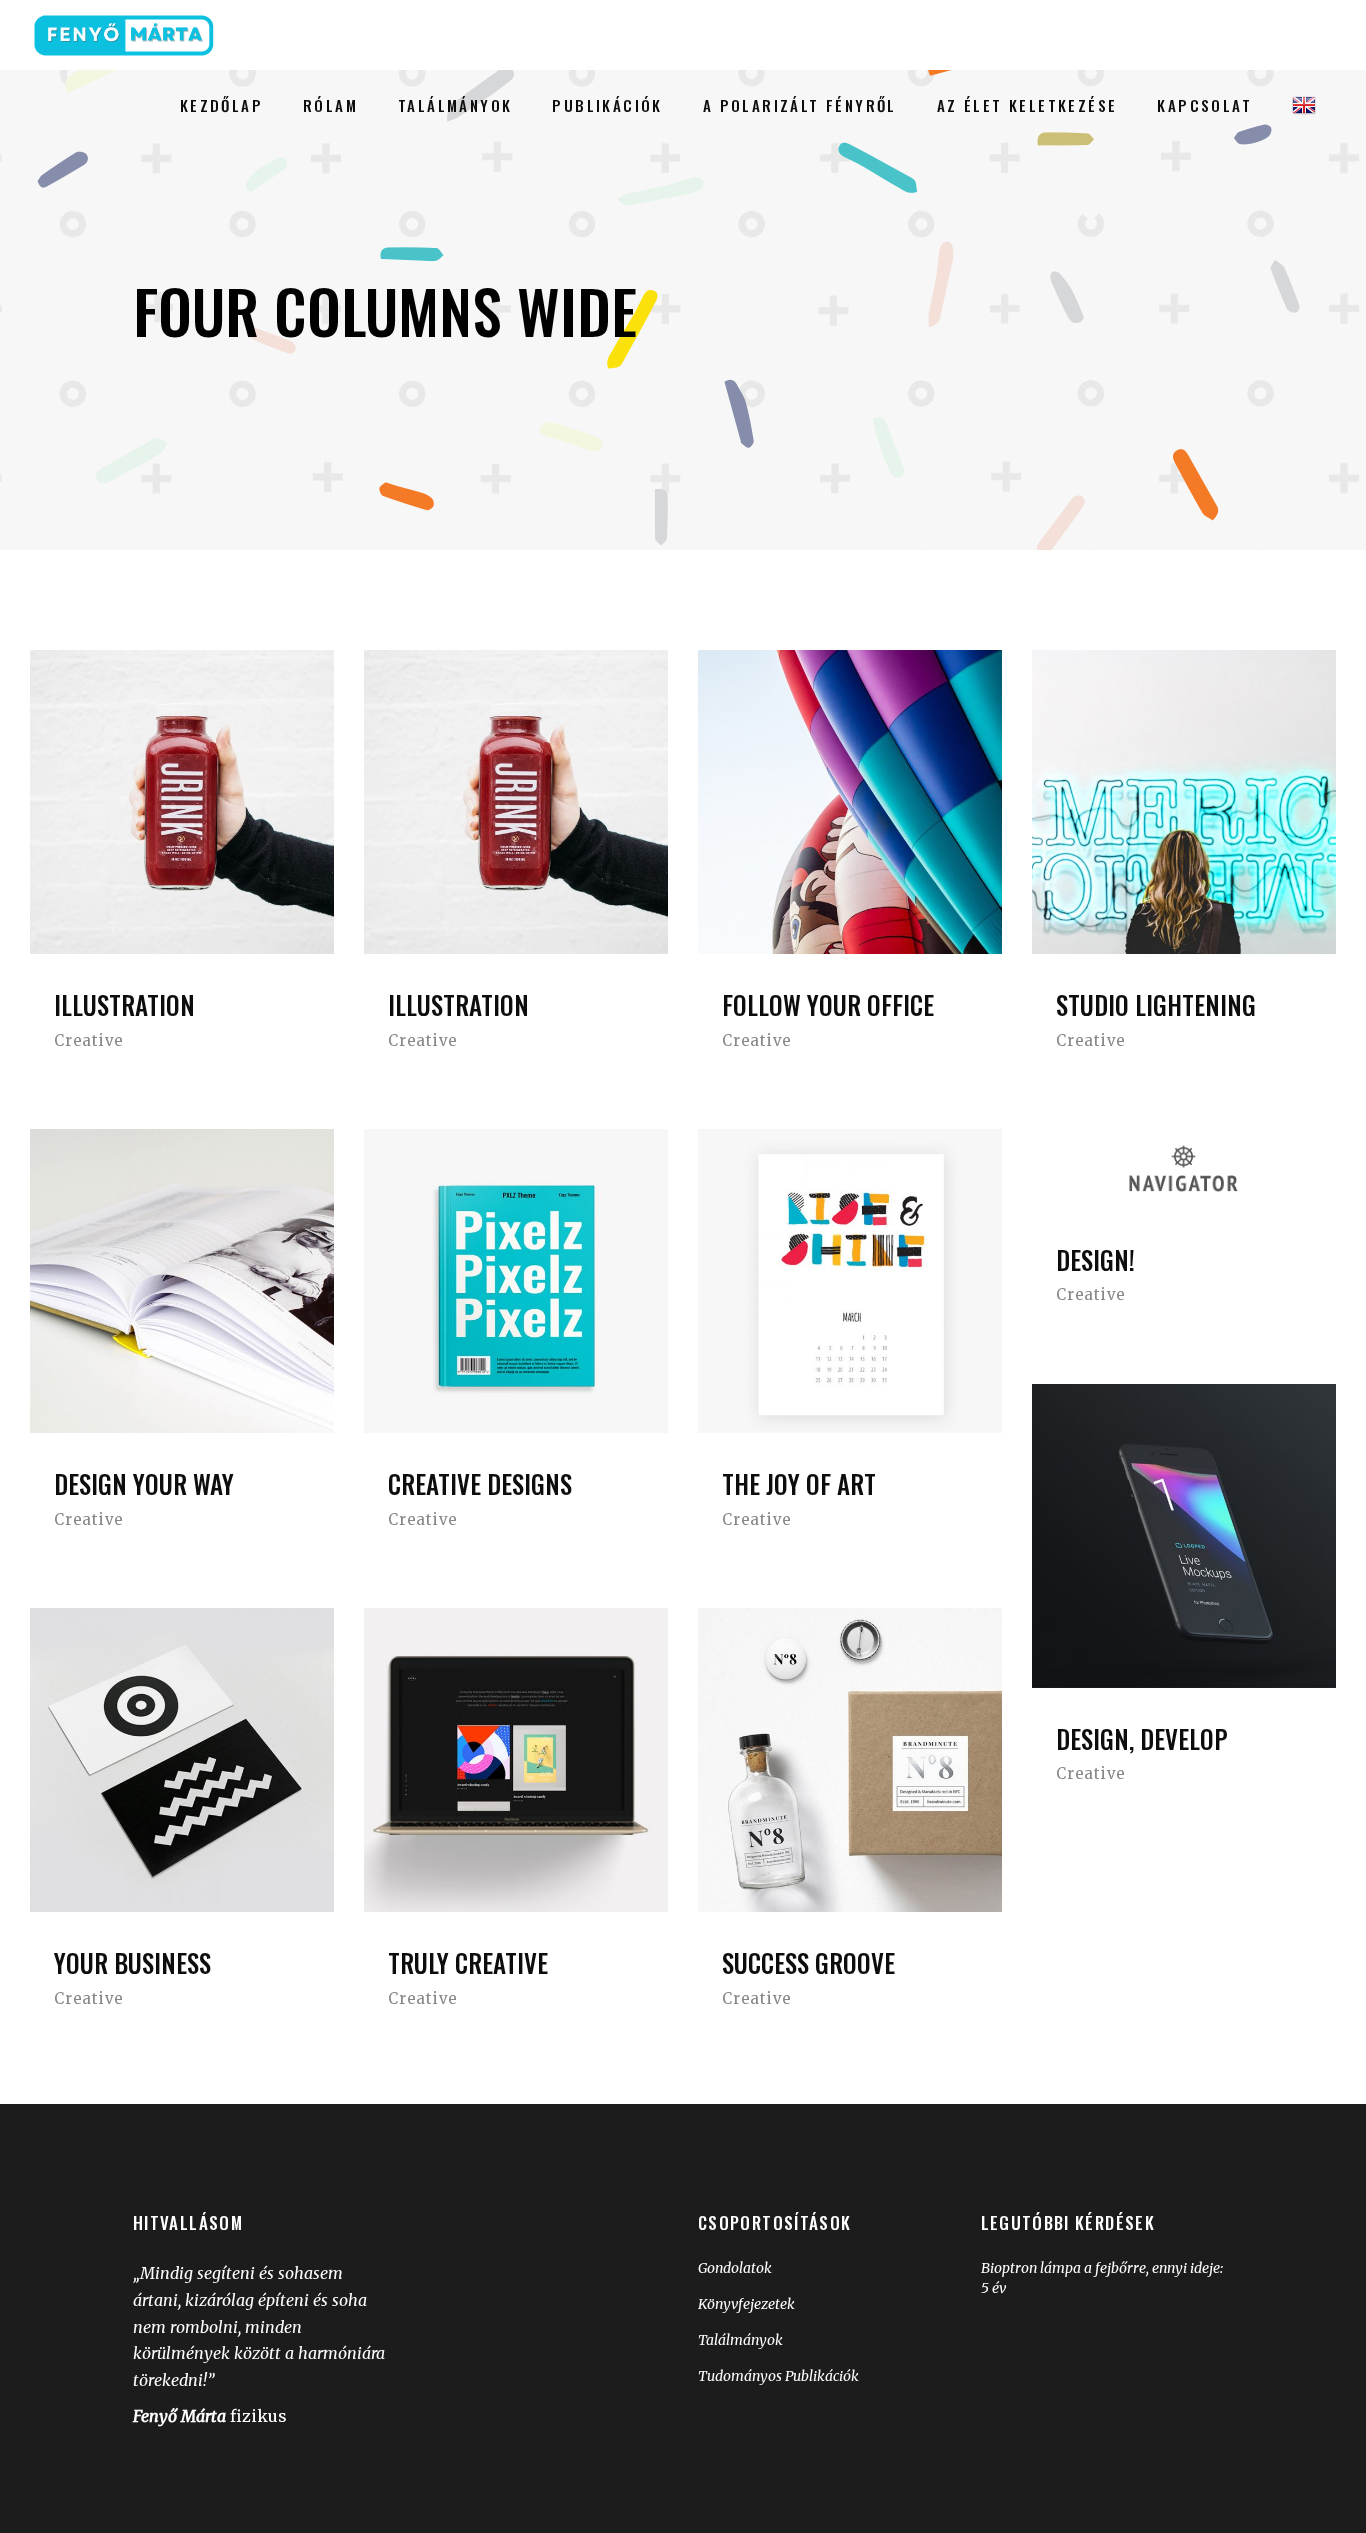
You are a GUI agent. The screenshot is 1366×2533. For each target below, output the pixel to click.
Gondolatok (735, 2268)
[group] (824, 2318)
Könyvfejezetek (746, 2304)
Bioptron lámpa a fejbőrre (1063, 2268)
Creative (89, 1040)
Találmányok (740, 2340)
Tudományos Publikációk (778, 2376)
